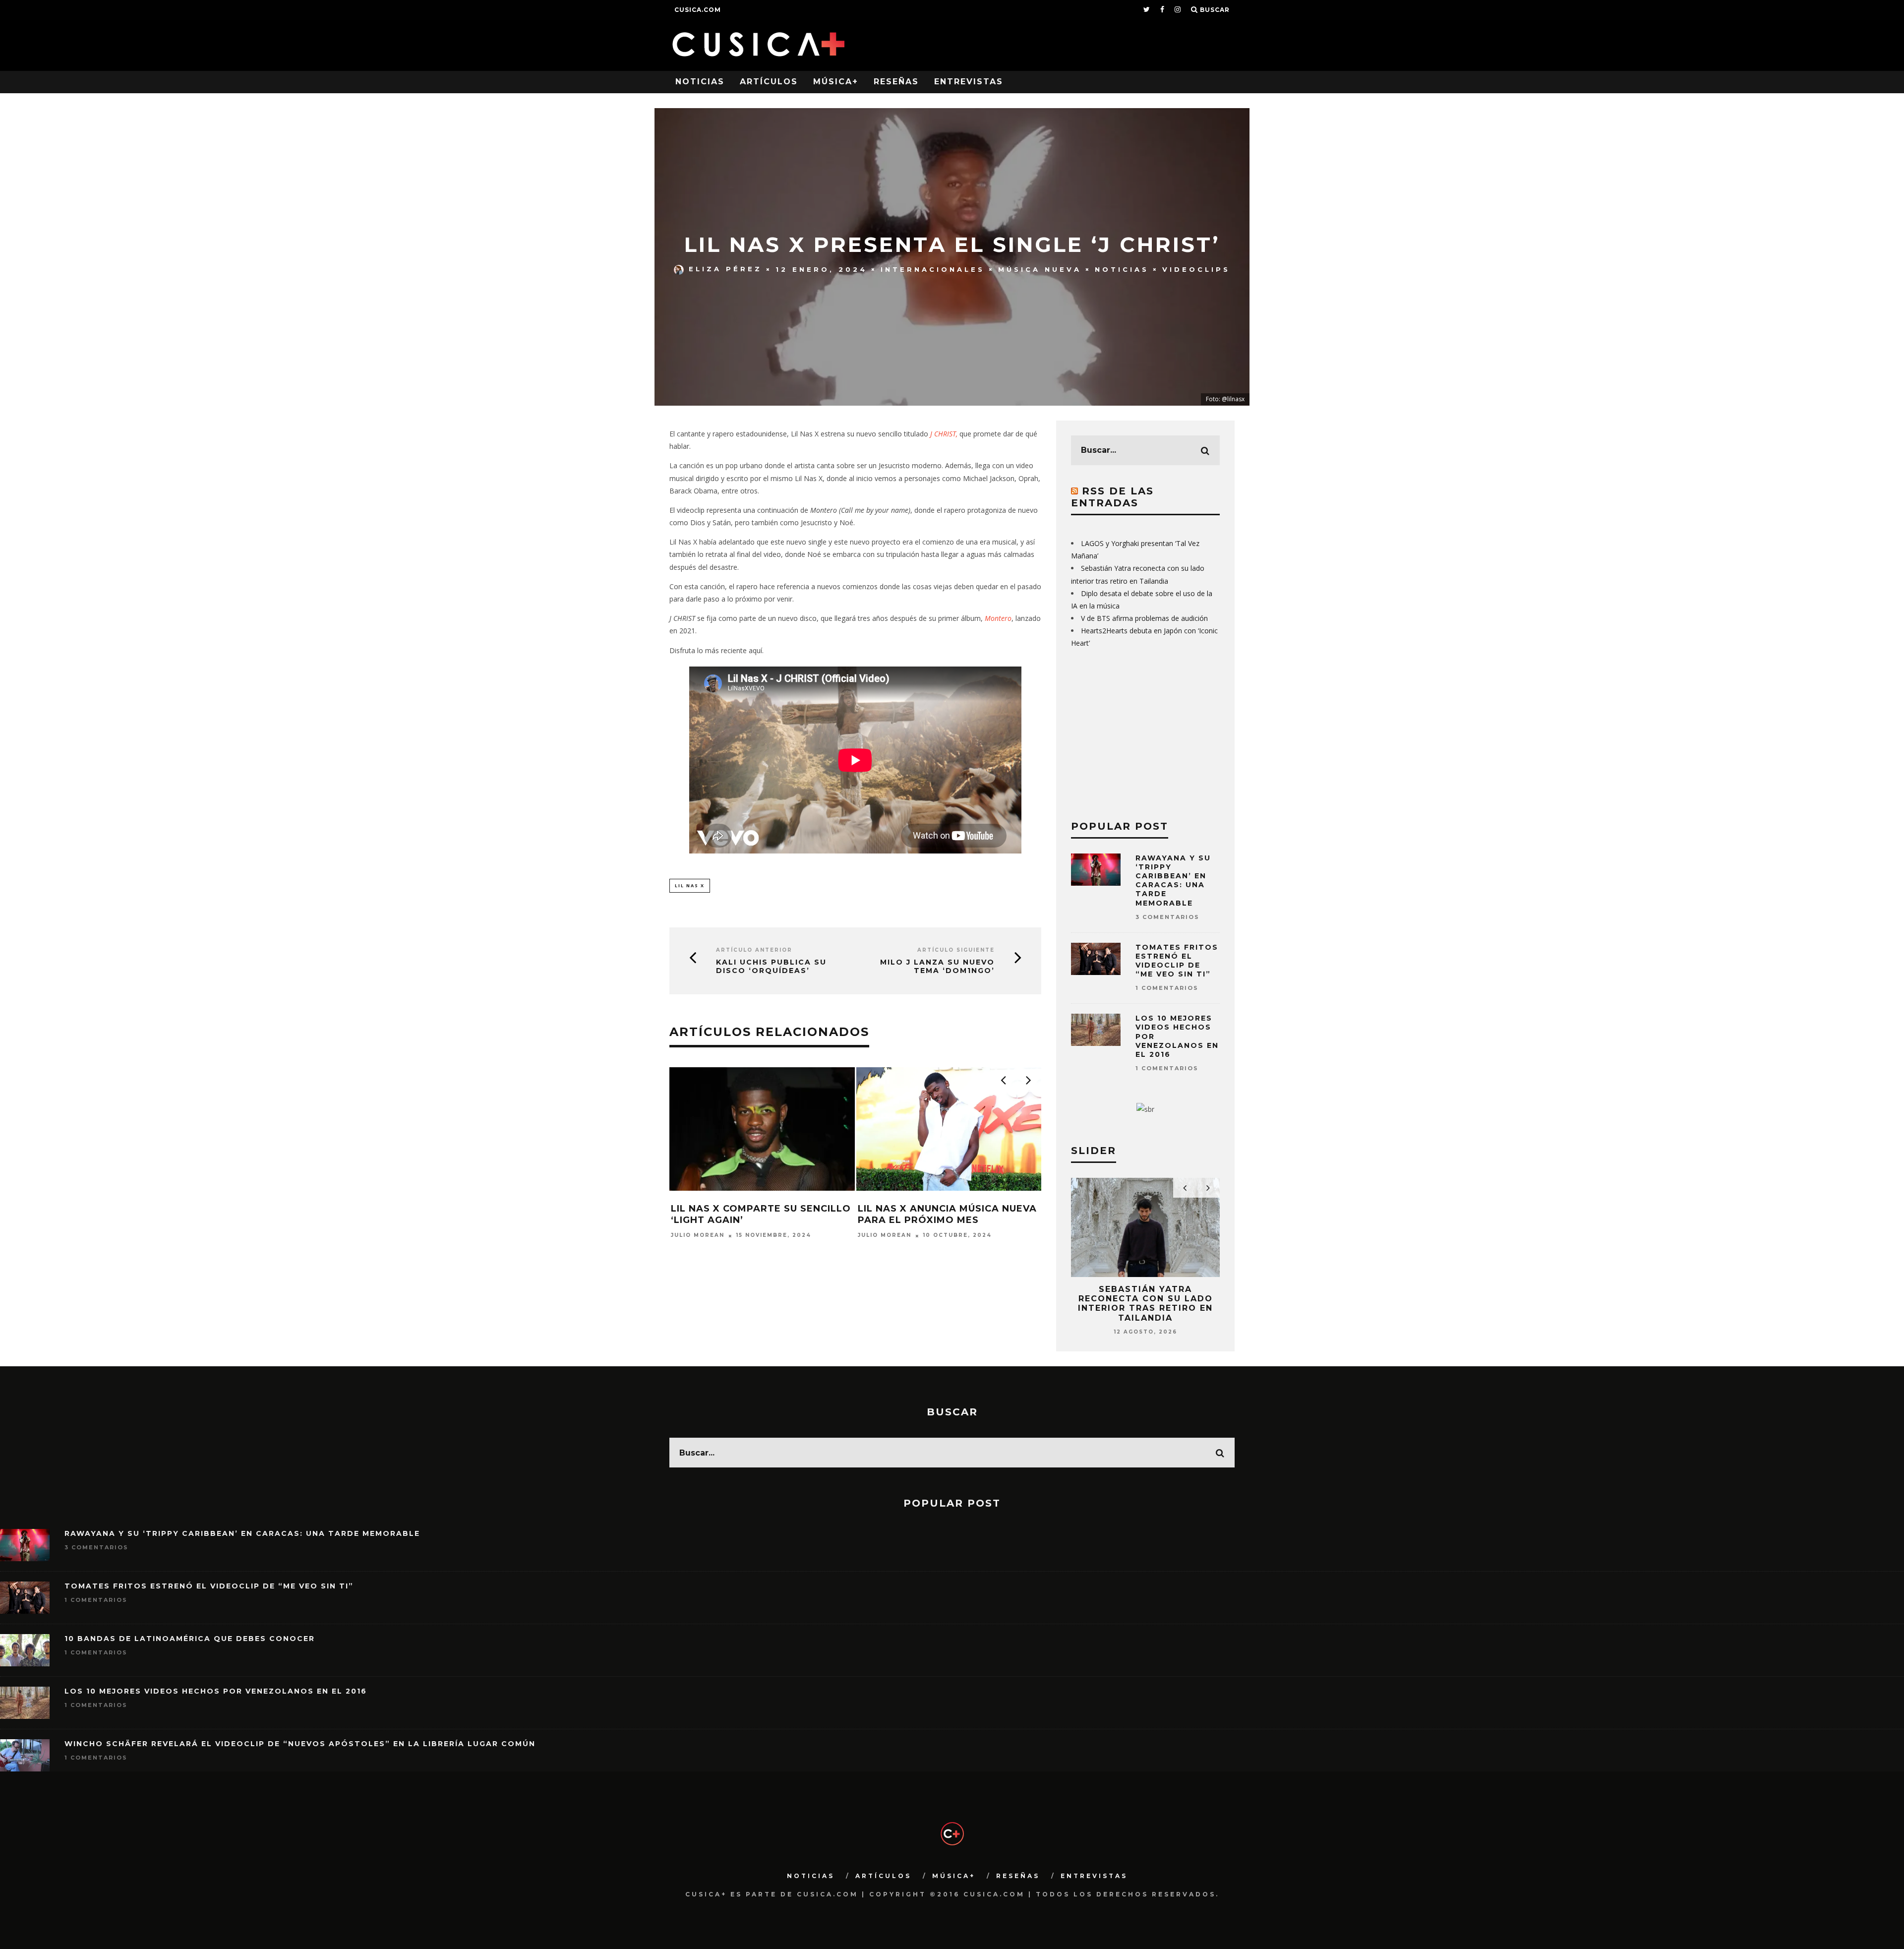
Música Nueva (1040, 269)
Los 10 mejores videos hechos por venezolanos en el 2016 (216, 1691)
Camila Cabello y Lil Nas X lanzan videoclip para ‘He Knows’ (934, 1220)
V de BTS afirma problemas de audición (1144, 618)
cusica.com (698, 10)
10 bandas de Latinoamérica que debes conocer (190, 1639)
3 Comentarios (1167, 917)
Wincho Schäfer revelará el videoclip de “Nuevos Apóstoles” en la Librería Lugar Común (300, 1744)
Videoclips (1196, 269)
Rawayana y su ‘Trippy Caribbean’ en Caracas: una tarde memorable (1173, 881)
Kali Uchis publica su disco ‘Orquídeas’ (771, 967)
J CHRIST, (944, 434)
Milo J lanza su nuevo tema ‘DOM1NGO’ (937, 967)
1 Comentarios (1167, 988)
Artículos (769, 82)
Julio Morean (698, 1236)
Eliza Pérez (725, 269)
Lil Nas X (690, 885)
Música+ (836, 82)
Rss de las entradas (1112, 497)
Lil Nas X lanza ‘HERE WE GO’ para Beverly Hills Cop (752, 1214)
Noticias (700, 82)
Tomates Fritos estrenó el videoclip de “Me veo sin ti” (1177, 961)
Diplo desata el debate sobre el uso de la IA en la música (1146, 1299)
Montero (998, 618)
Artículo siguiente (956, 950)
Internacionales (933, 269)
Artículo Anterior (754, 950)
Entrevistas (969, 82)
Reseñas (896, 82)
